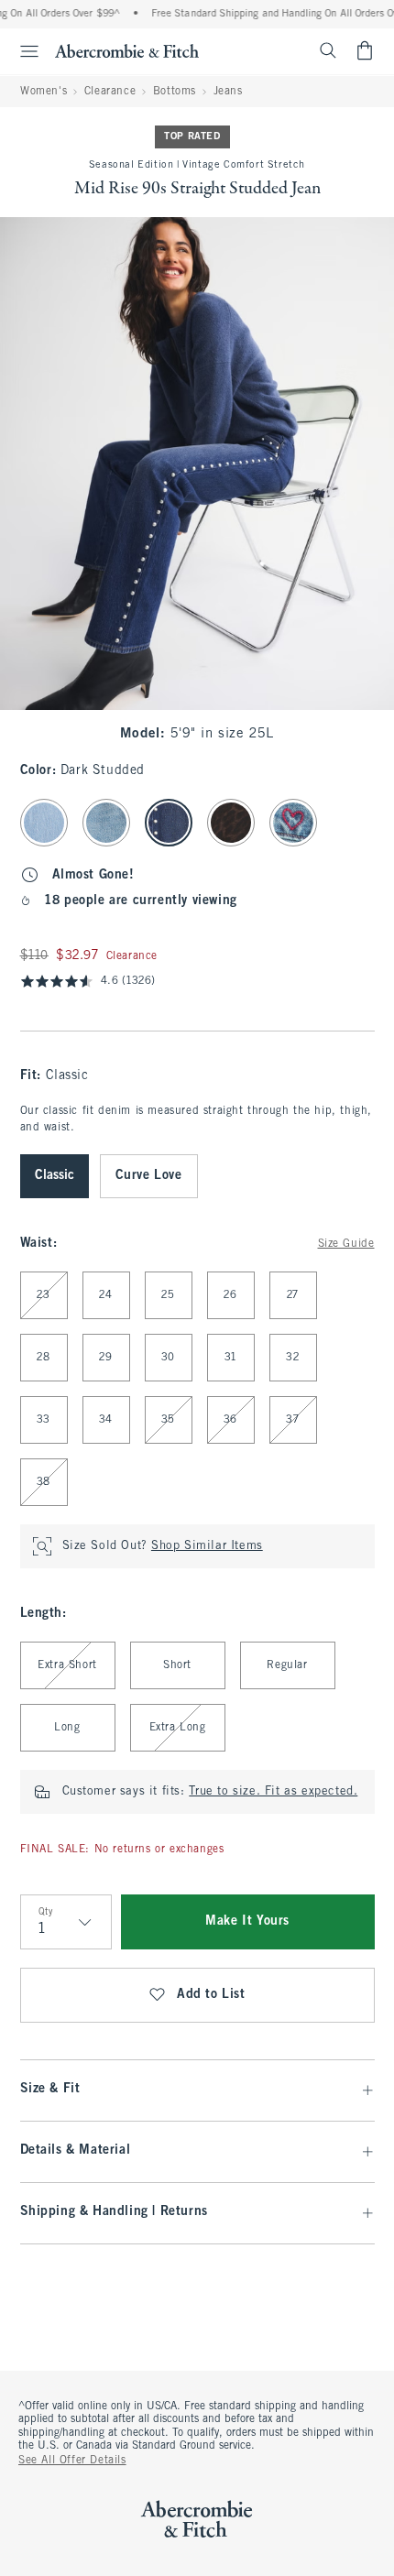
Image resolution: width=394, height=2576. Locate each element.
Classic (55, 1176)
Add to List (211, 1995)
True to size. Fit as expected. (273, 1792)
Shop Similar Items (207, 1546)
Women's (44, 92)
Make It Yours (247, 1921)
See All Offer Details (72, 2461)
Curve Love (149, 1176)
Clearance (110, 92)
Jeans (228, 92)
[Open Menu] (22, 51)
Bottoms (175, 92)
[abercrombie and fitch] (127, 50)
